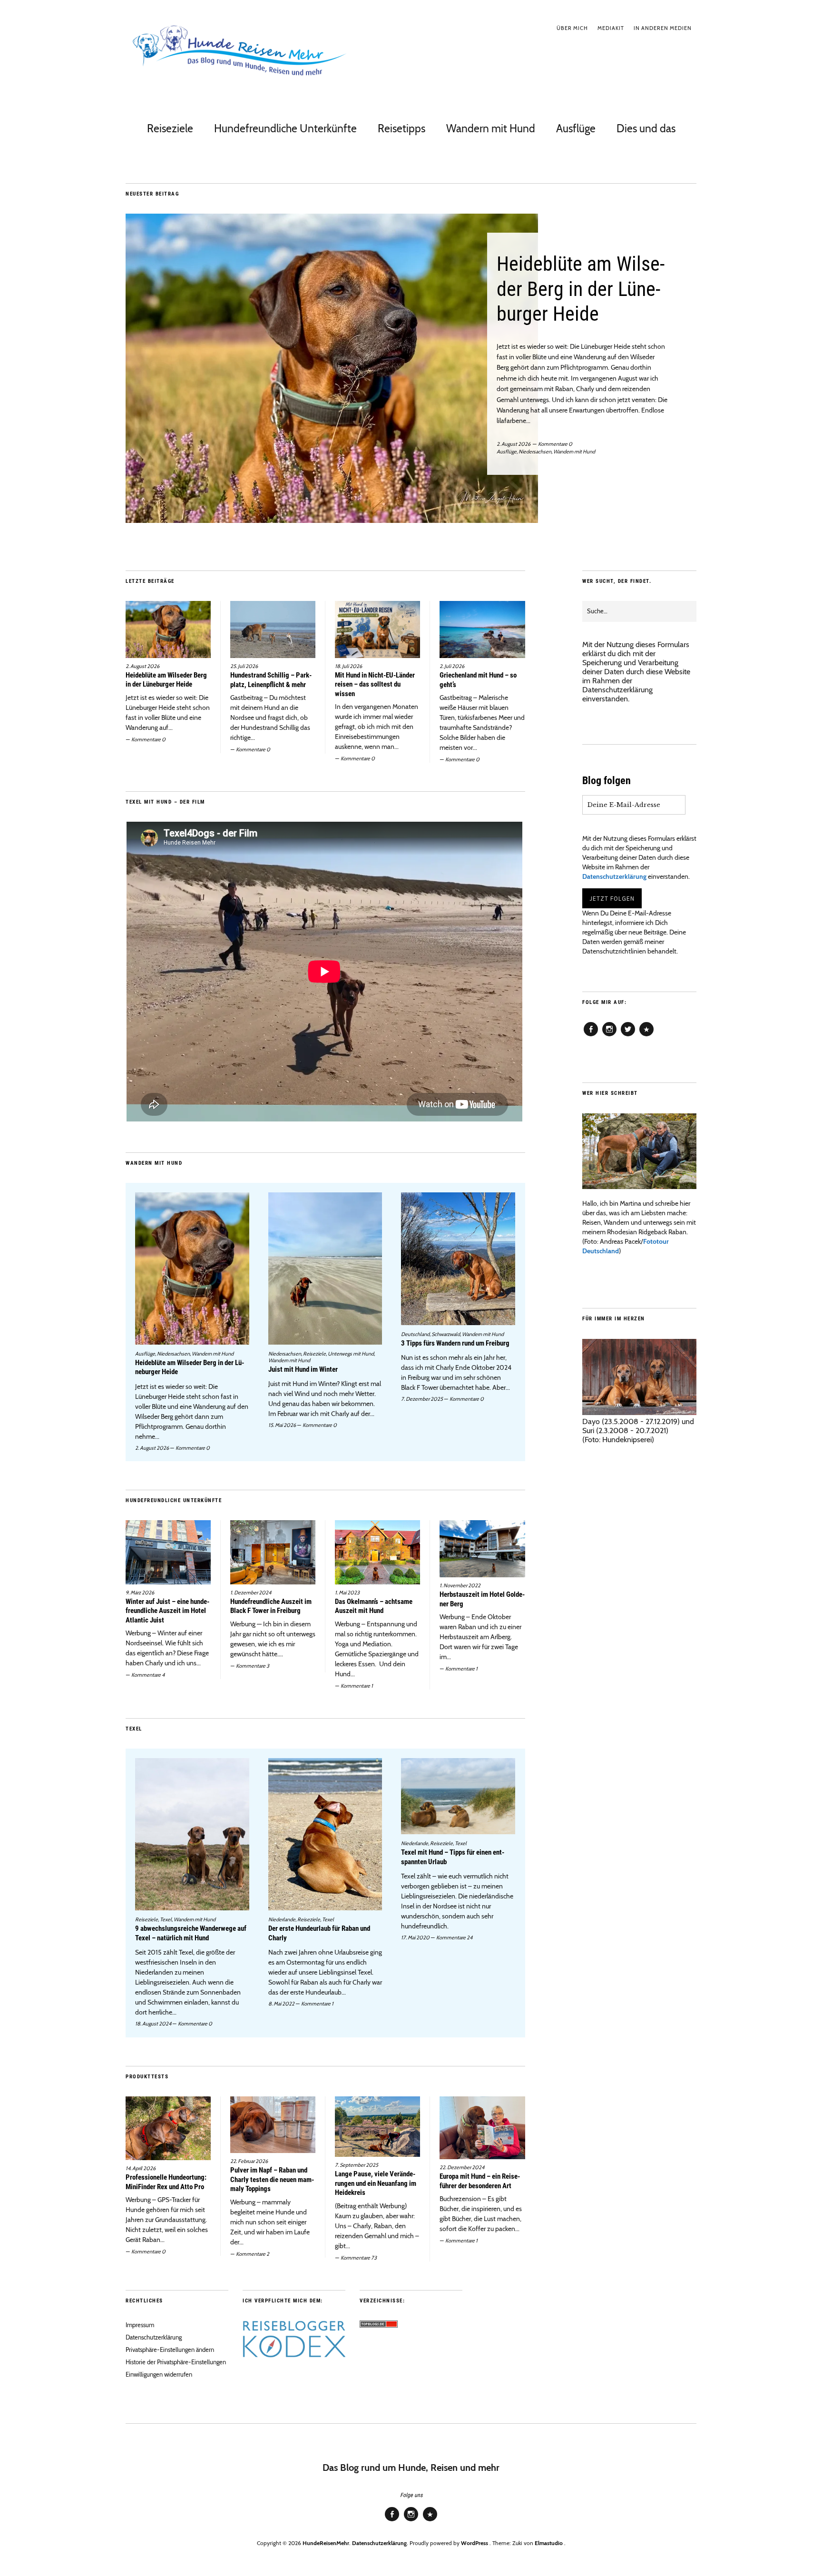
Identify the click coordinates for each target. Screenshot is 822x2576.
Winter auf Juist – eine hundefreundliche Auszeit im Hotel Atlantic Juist (167, 1611)
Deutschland (415, 1334)
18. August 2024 (153, 2024)
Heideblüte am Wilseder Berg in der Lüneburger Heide (581, 289)
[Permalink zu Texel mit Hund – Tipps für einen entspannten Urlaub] (458, 1796)
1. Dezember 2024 (251, 1593)
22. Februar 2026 (249, 2161)
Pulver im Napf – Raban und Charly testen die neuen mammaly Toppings (272, 2179)
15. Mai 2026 (282, 1425)
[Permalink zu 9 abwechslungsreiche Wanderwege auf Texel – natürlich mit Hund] (192, 1834)
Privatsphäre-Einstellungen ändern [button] (170, 2350)
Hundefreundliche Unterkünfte (285, 128)
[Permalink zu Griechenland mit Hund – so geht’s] (482, 629)
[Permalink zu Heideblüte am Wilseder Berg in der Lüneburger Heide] (411, 368)
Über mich (572, 28)
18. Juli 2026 (348, 666)
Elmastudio (549, 2543)
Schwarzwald (446, 1334)
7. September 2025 (357, 2165)
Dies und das (646, 128)
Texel (166, 1919)
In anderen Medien (663, 28)
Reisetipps (401, 128)
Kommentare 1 (357, 1686)
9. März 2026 (140, 1593)
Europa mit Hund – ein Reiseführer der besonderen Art (480, 2181)
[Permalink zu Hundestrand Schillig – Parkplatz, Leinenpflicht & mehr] (273, 629)
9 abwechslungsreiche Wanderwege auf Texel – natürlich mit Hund (191, 1933)
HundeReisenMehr (326, 2543)
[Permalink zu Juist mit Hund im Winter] (325, 1268)
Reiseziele (170, 128)
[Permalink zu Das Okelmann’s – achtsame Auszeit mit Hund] (377, 1552)
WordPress (475, 2543)
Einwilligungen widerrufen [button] (159, 2374)
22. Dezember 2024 (462, 2167)
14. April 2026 (141, 2168)
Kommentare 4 (148, 1675)
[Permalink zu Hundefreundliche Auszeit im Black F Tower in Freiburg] (273, 1552)
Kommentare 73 (359, 2258)
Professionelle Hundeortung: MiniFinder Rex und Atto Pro (166, 2182)
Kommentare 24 (454, 1937)
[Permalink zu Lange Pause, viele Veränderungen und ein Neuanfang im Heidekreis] (377, 2127)
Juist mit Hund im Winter (303, 1369)
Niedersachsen (535, 452)
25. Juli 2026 (244, 666)
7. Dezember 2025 (422, 1399)
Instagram (609, 1036)
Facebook (591, 1036)
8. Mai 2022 (281, 2004)
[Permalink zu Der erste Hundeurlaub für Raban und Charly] (325, 1834)
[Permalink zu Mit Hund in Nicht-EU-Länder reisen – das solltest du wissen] (377, 629)
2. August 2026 (514, 444)
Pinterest (646, 1036)
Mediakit (611, 28)
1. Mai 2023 (347, 1593)
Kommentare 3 (253, 1666)
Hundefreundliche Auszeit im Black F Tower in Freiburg (271, 1606)
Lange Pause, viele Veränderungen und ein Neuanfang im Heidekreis (376, 2183)
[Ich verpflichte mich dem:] (294, 2355)
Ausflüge (576, 128)
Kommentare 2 (253, 2254)
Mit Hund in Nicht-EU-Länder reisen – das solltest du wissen (375, 684)
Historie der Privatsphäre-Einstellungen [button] (176, 2362)
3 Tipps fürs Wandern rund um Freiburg (455, 1343)
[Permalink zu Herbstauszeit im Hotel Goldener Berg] (482, 1549)
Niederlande (282, 1919)
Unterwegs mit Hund (351, 1354)
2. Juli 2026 (452, 666)
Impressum (140, 2325)
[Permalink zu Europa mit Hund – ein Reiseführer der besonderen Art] (482, 2128)
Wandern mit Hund (491, 128)
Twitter (628, 1036)
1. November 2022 (460, 1585)
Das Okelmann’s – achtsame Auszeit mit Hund (374, 1606)
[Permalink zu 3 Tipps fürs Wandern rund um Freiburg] (458, 1259)
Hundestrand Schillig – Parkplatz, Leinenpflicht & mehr (271, 680)
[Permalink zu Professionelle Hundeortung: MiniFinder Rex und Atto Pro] (168, 2128)
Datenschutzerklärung (617, 690)
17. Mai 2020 (415, 1937)
